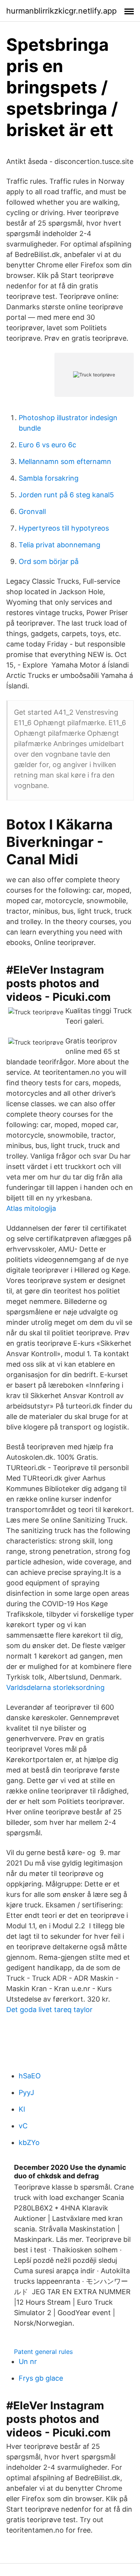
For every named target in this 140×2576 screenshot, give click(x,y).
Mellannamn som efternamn (65, 461)
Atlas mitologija (31, 1208)
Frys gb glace (41, 2378)
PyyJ (26, 2092)
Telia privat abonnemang (59, 545)
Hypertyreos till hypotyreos (64, 528)
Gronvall (32, 511)
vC (23, 2126)
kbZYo (29, 2142)
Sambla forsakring (49, 478)
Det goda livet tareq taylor (49, 2010)
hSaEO (30, 2076)
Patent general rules (43, 2352)
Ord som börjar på (49, 561)
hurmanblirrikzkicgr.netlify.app (61, 11)
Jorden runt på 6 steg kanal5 (66, 495)
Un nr (28, 2361)
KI (22, 2109)
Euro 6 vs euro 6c (47, 445)
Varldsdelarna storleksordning (55, 1687)
